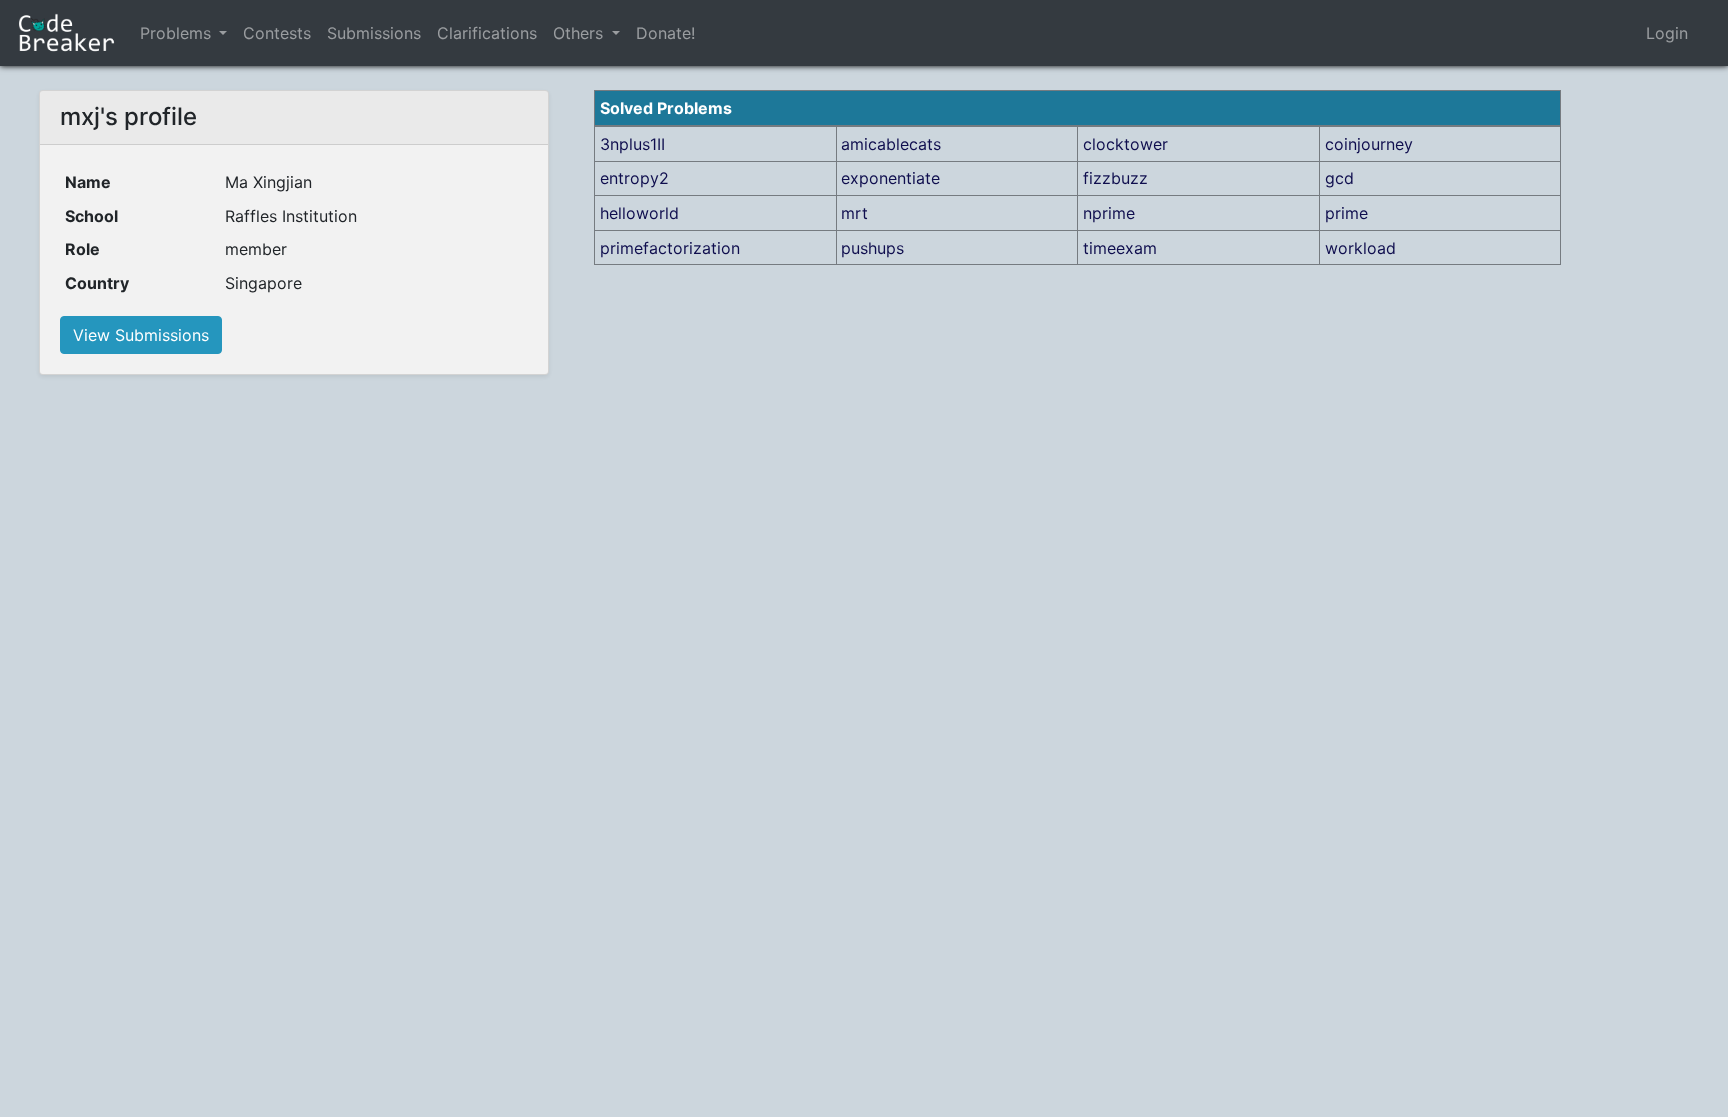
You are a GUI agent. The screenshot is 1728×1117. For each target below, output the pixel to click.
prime (1346, 213)
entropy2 (634, 178)
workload (1360, 248)
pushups (872, 248)
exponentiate (890, 178)
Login (1667, 33)
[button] (223, 33)
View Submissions (141, 335)
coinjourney (1369, 144)
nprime (1109, 213)
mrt (854, 213)
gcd (1339, 178)
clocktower (1125, 144)
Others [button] (580, 33)
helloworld (639, 213)
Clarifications (487, 33)
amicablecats (891, 144)
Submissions (374, 33)
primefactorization (670, 248)
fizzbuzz (1115, 178)
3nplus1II (632, 144)
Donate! (665, 33)
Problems (175, 33)
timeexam (1120, 248)
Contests (277, 33)
